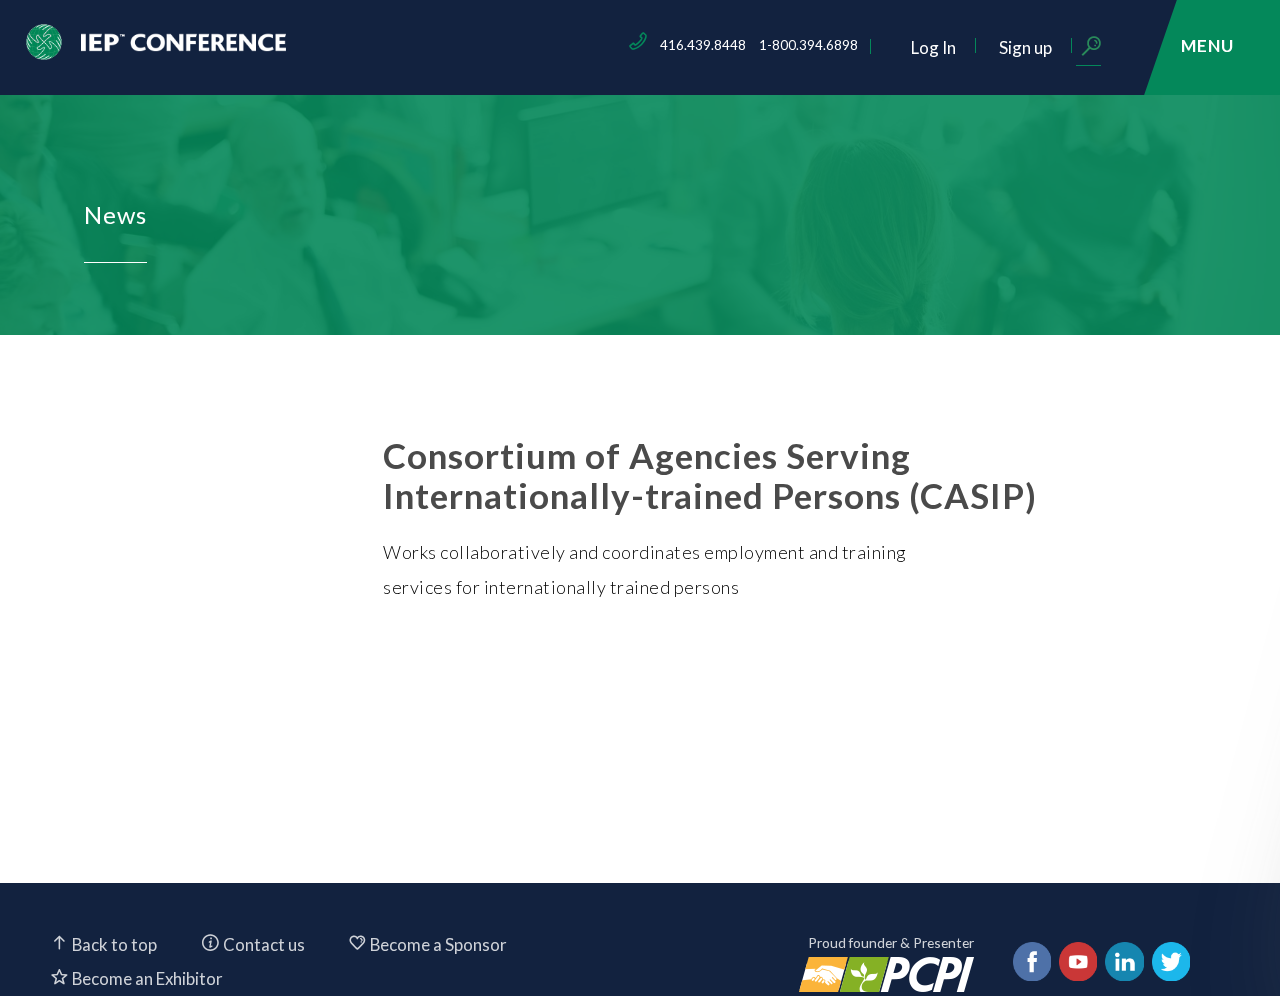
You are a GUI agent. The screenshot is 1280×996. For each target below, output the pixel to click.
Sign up (1025, 47)
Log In (933, 47)
